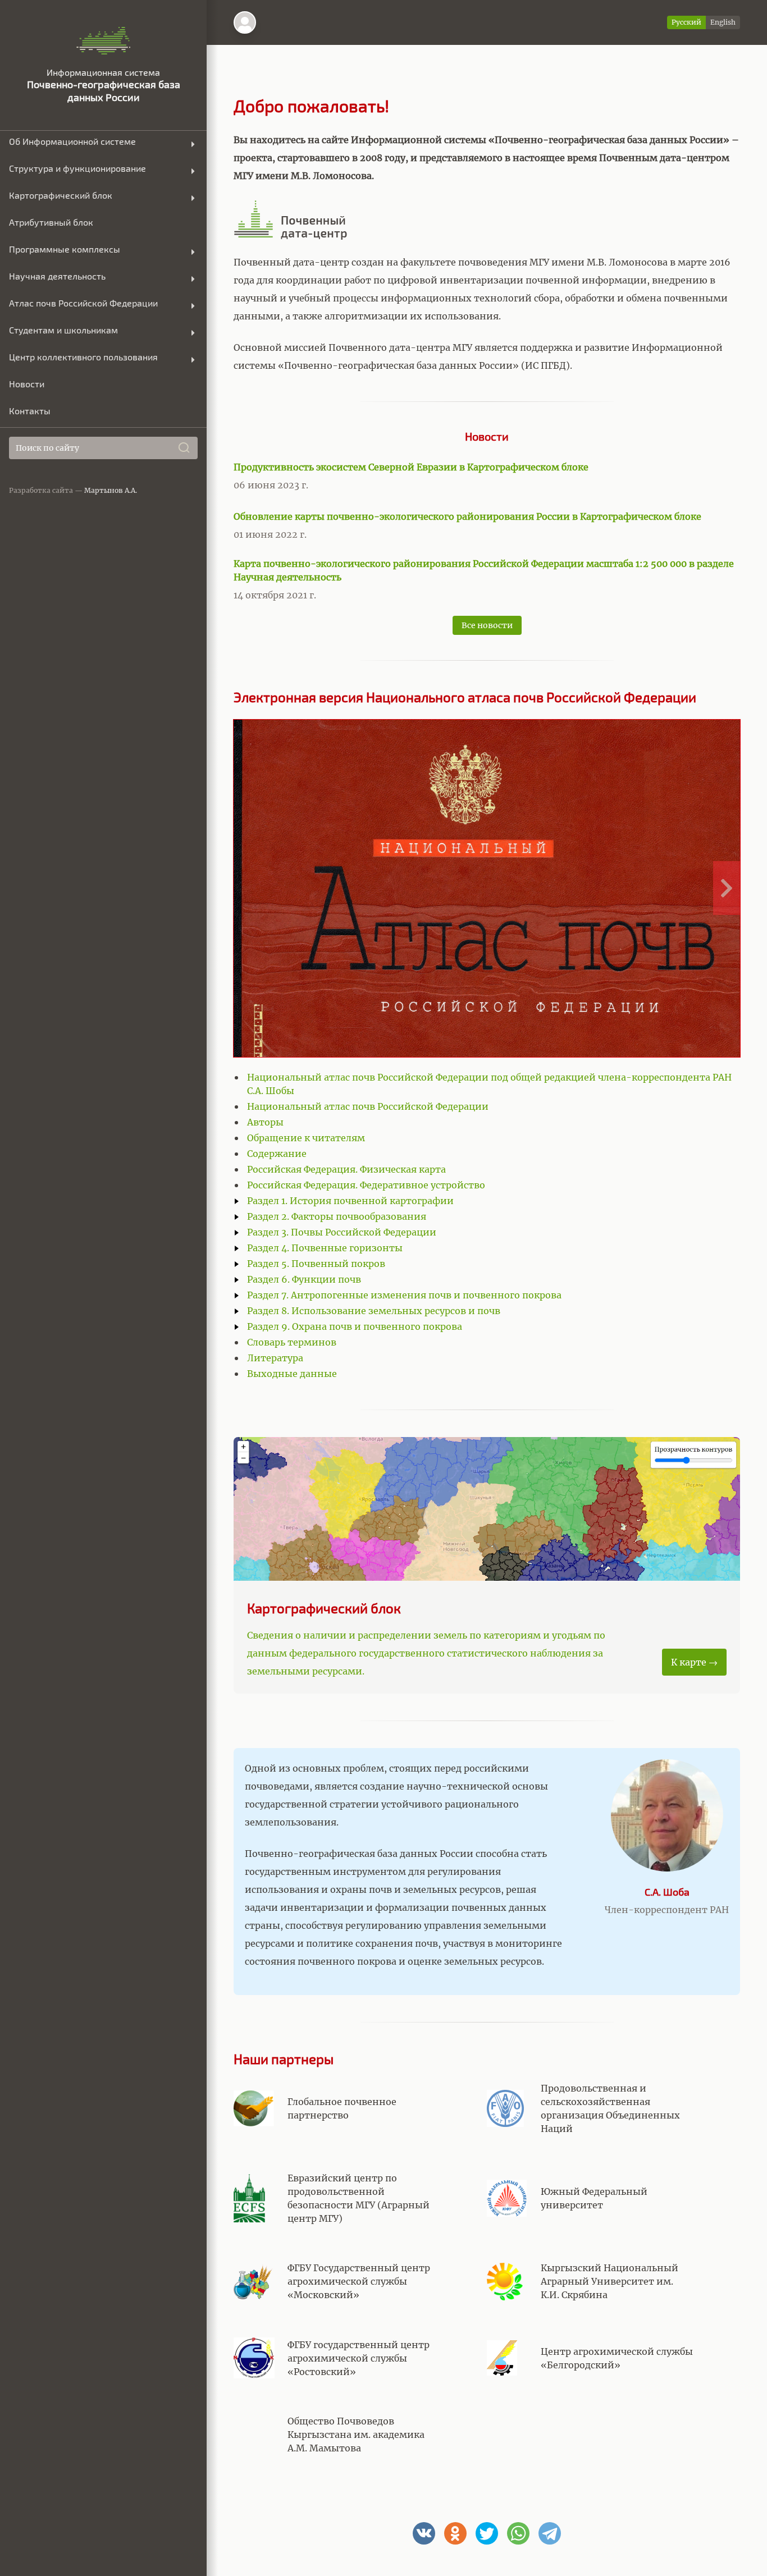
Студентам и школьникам (63, 330)
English (723, 22)
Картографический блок (61, 195)
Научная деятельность (57, 276)
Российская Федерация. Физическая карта (346, 1169)
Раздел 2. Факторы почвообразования (337, 1216)
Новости (27, 384)
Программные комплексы (65, 249)
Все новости (487, 625)
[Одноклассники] (455, 2533)
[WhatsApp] (518, 2533)
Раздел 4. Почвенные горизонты (325, 1248)
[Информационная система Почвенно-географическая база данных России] (104, 41)
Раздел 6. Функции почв (304, 1279)
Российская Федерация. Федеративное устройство (366, 1185)
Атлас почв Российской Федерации (83, 303)
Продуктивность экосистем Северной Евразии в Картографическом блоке (411, 467)
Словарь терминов (292, 1342)
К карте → (694, 1662)
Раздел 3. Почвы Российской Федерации (342, 1232)
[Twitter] (487, 2533)
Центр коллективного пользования (83, 357)
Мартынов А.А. (111, 490)
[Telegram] (550, 2533)
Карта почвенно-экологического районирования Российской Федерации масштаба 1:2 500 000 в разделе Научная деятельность (484, 570)
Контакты (30, 411)
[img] (245, 22)
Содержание (277, 1154)
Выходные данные (292, 1374)
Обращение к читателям (306, 1138)
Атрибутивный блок (51, 222)
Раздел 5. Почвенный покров (316, 1264)
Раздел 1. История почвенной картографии (350, 1201)
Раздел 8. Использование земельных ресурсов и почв (374, 1311)
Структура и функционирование (77, 168)
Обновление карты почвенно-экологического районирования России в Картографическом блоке (467, 516)
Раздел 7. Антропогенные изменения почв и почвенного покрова (404, 1295)
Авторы (265, 1122)
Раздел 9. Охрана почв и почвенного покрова (355, 1326)
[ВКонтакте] (424, 2533)
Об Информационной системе (72, 141)
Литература (275, 1358)
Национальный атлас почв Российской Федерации (368, 1106)
